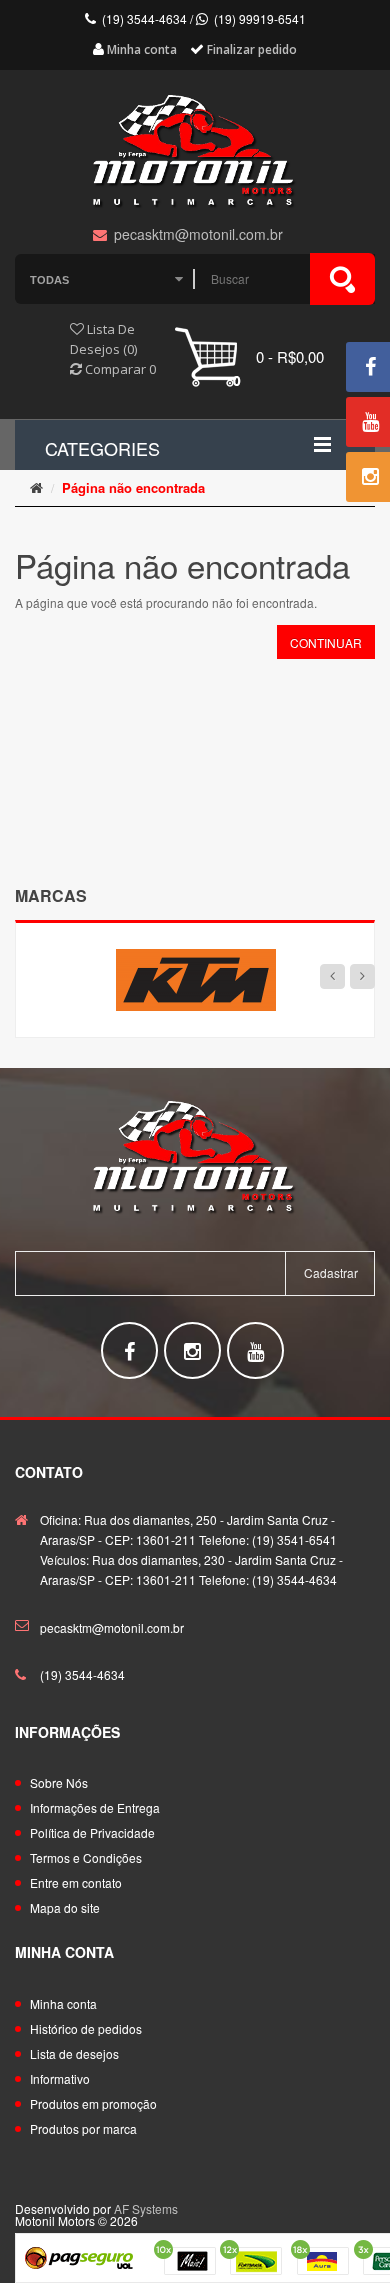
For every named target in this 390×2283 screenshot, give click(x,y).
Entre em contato (76, 1882)
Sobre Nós (59, 1782)
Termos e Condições (86, 1857)
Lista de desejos (74, 2053)
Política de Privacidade (92, 1832)
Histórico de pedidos (86, 2028)
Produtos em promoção (93, 2103)
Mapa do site (65, 1907)
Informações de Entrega (95, 1807)
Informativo (60, 2078)
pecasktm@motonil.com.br (112, 1627)
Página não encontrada (133, 487)
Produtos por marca (83, 2128)
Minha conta (63, 2003)
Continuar (326, 642)
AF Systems (146, 2208)
